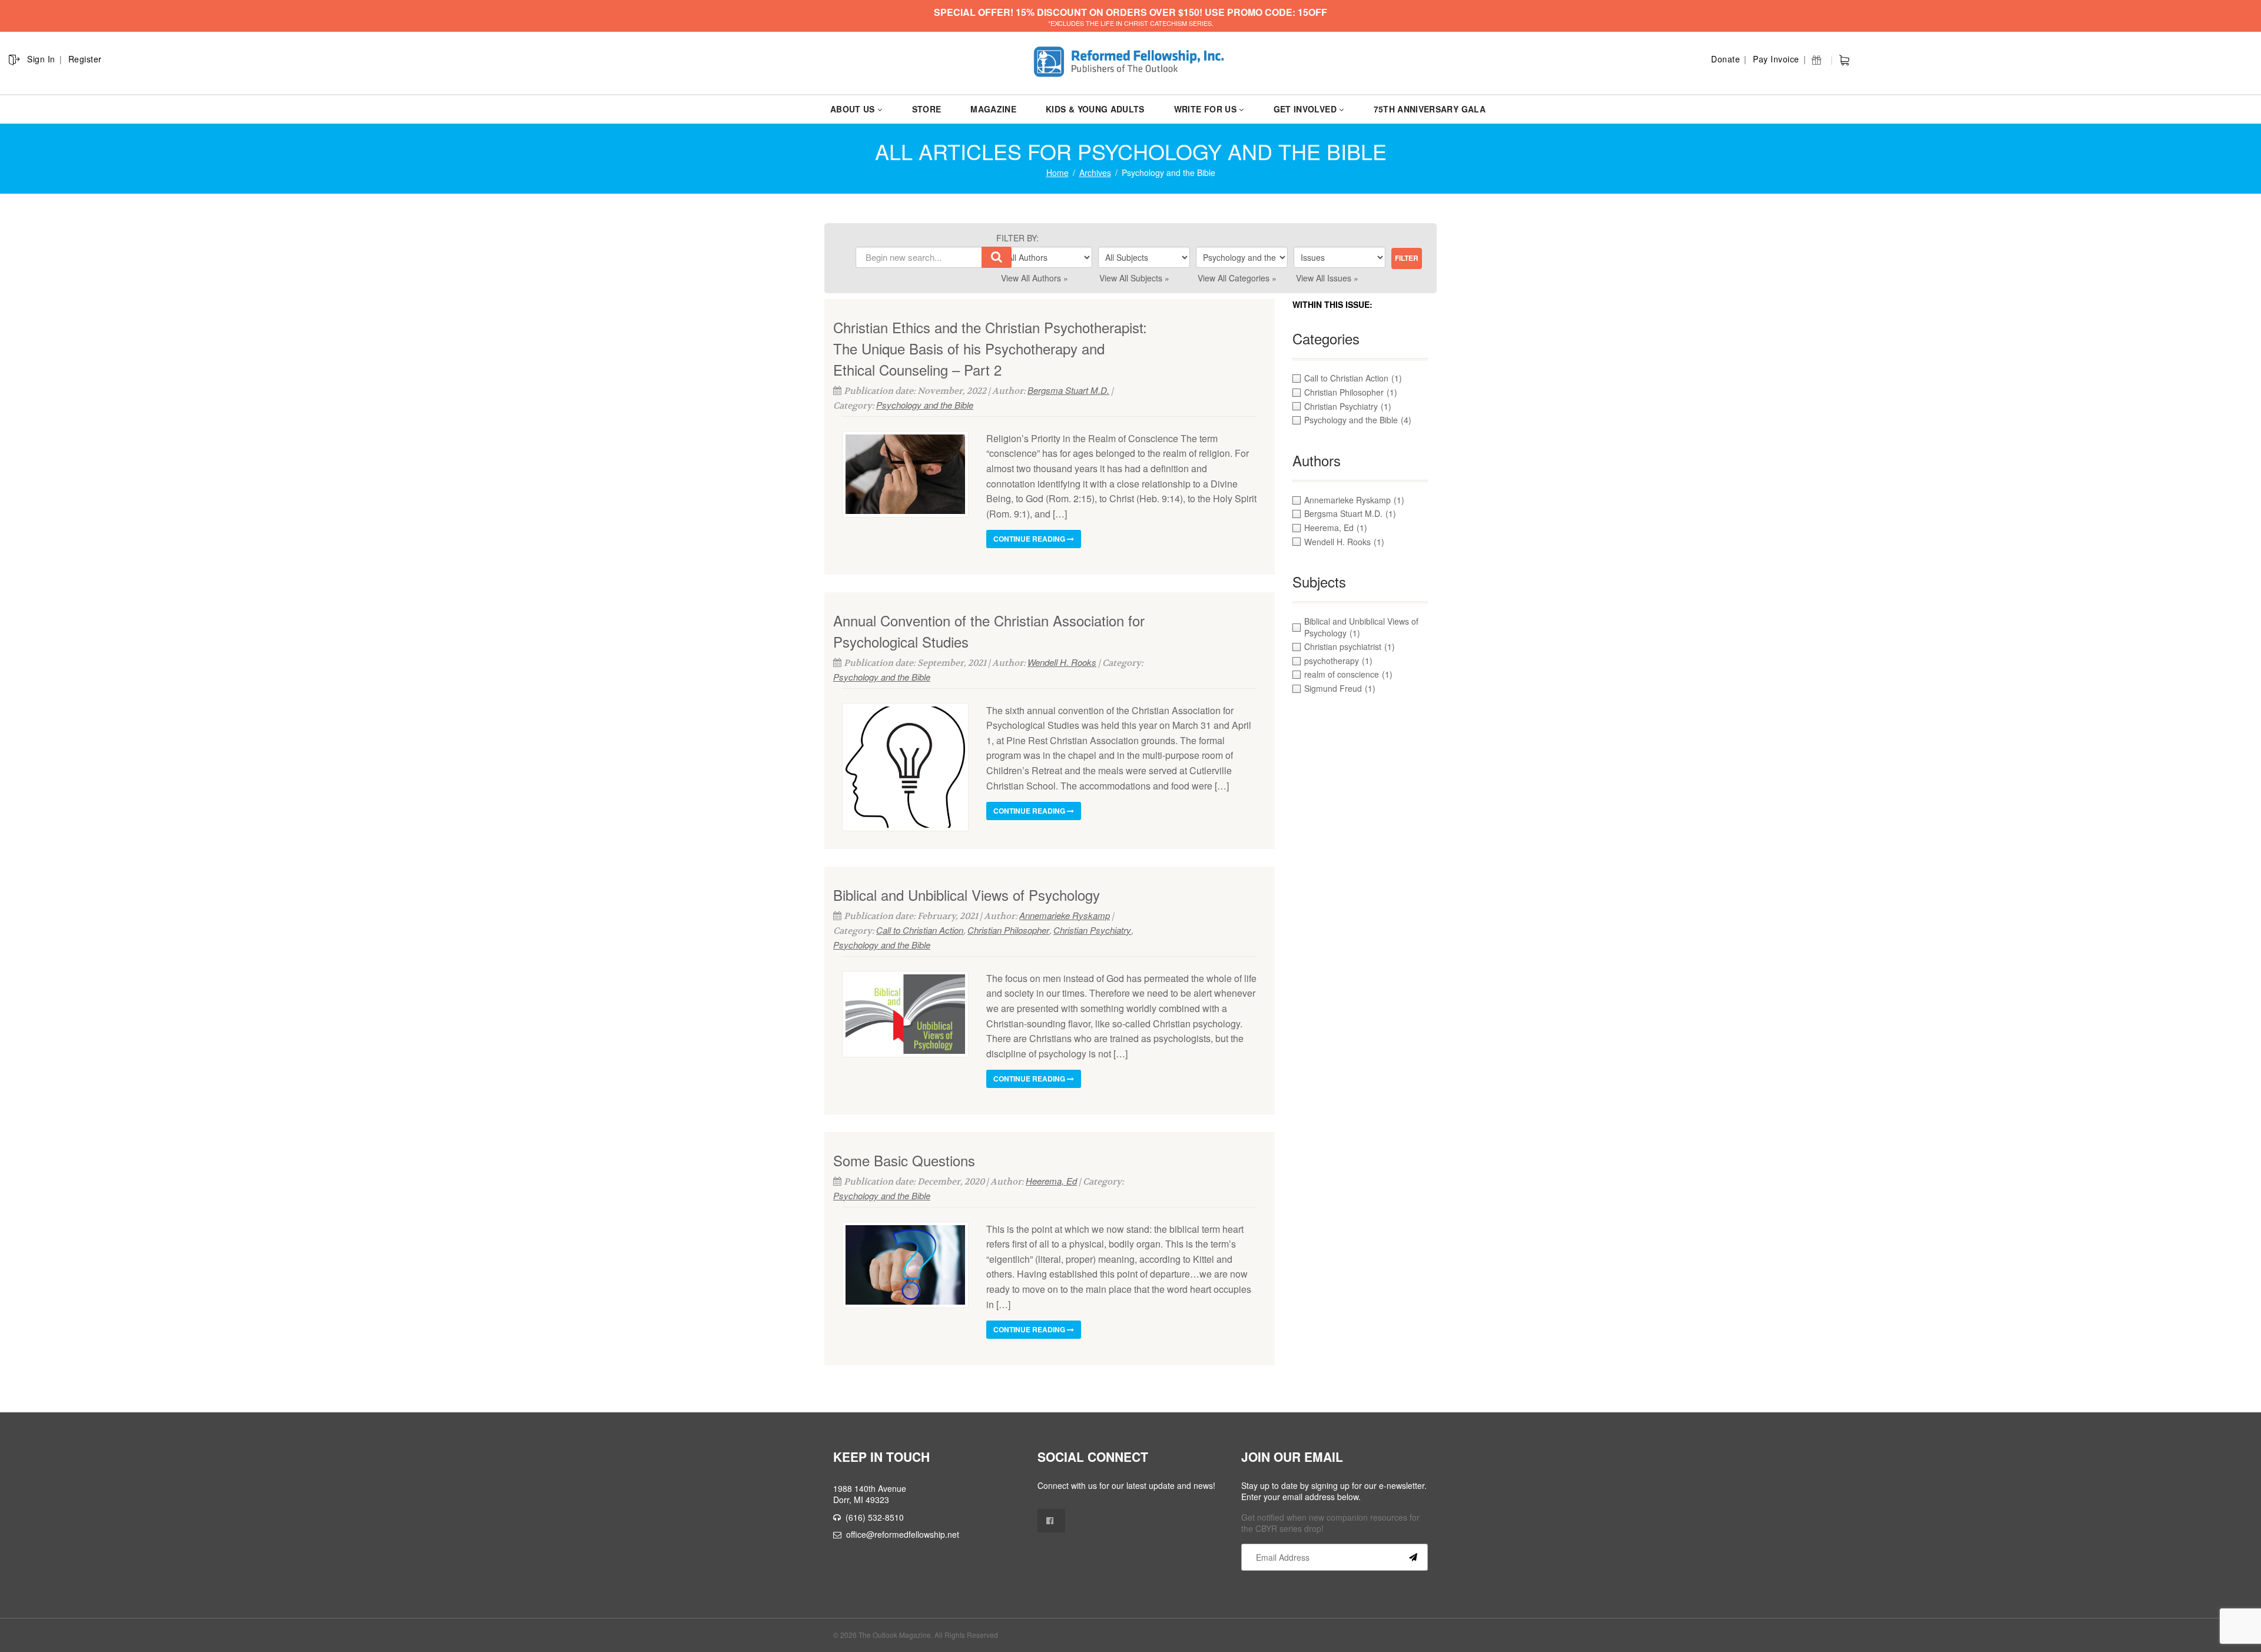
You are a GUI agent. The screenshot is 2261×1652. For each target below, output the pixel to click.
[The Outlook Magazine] (1131, 62)
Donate (1725, 59)
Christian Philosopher (1008, 930)
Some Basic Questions (904, 1160)
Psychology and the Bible (925, 405)
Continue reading (1030, 539)
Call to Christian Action (920, 930)
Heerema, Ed (1051, 1181)
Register (85, 59)
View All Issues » (1327, 278)
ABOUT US (853, 109)
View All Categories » (1237, 278)
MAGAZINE (993, 109)
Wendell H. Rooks (1062, 662)
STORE (927, 109)
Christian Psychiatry (1092, 930)
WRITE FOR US (1205, 109)
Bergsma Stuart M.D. (1068, 390)
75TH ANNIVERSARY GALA (1430, 109)
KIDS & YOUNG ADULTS (1095, 109)
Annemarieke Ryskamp (1065, 915)
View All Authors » (1035, 278)
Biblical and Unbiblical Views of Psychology (967, 895)
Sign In (41, 59)
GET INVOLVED (1305, 109)
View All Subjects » (1134, 278)
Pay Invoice (1776, 59)
